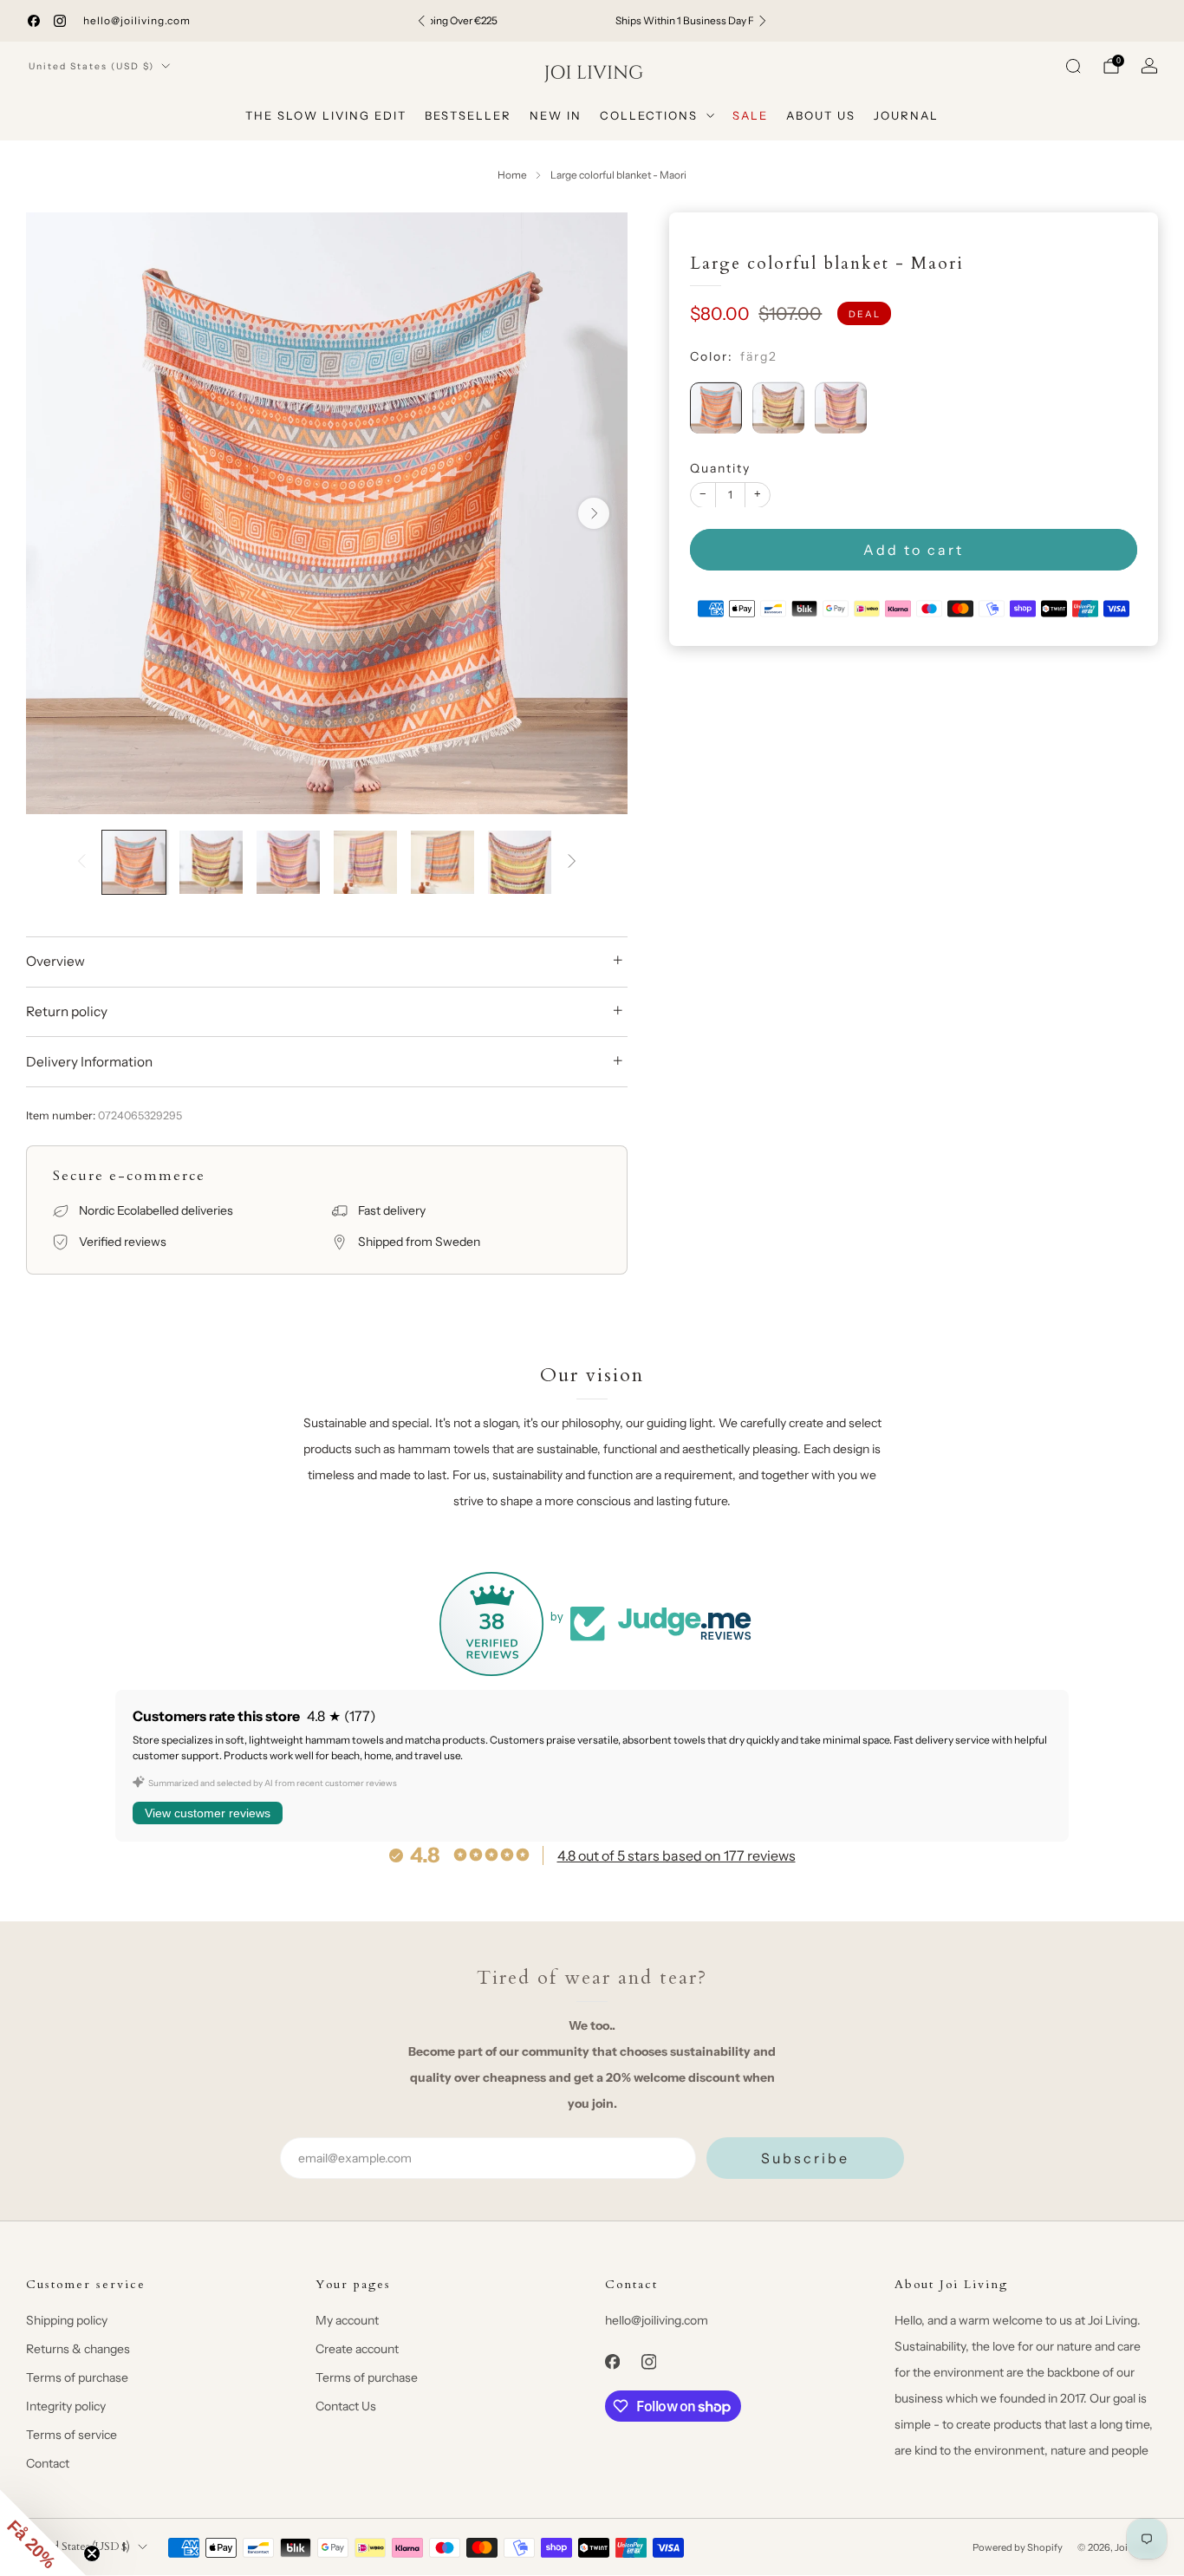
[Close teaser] (92, 2553)
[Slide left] (81, 862)
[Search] (1073, 66)
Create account (357, 2349)
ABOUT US (821, 115)
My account (347, 2320)
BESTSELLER (468, 115)
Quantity (720, 467)
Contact (48, 2463)
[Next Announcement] (763, 21)
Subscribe (805, 2158)
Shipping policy (67, 2320)
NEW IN (556, 115)
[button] (43, 2533)
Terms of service (72, 2435)
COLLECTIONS (649, 115)
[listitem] (592, 21)
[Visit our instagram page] (60, 21)
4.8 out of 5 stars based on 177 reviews (677, 1855)
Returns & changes (78, 2349)
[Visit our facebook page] (34, 21)
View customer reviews (208, 1813)
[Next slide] (594, 513)
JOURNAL (906, 115)
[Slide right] (572, 862)
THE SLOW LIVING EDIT (326, 115)
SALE (750, 115)
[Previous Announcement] (421, 21)
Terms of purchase (77, 2377)
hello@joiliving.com (137, 20)
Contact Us (346, 2406)
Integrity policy (66, 2406)
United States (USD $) (91, 66)
